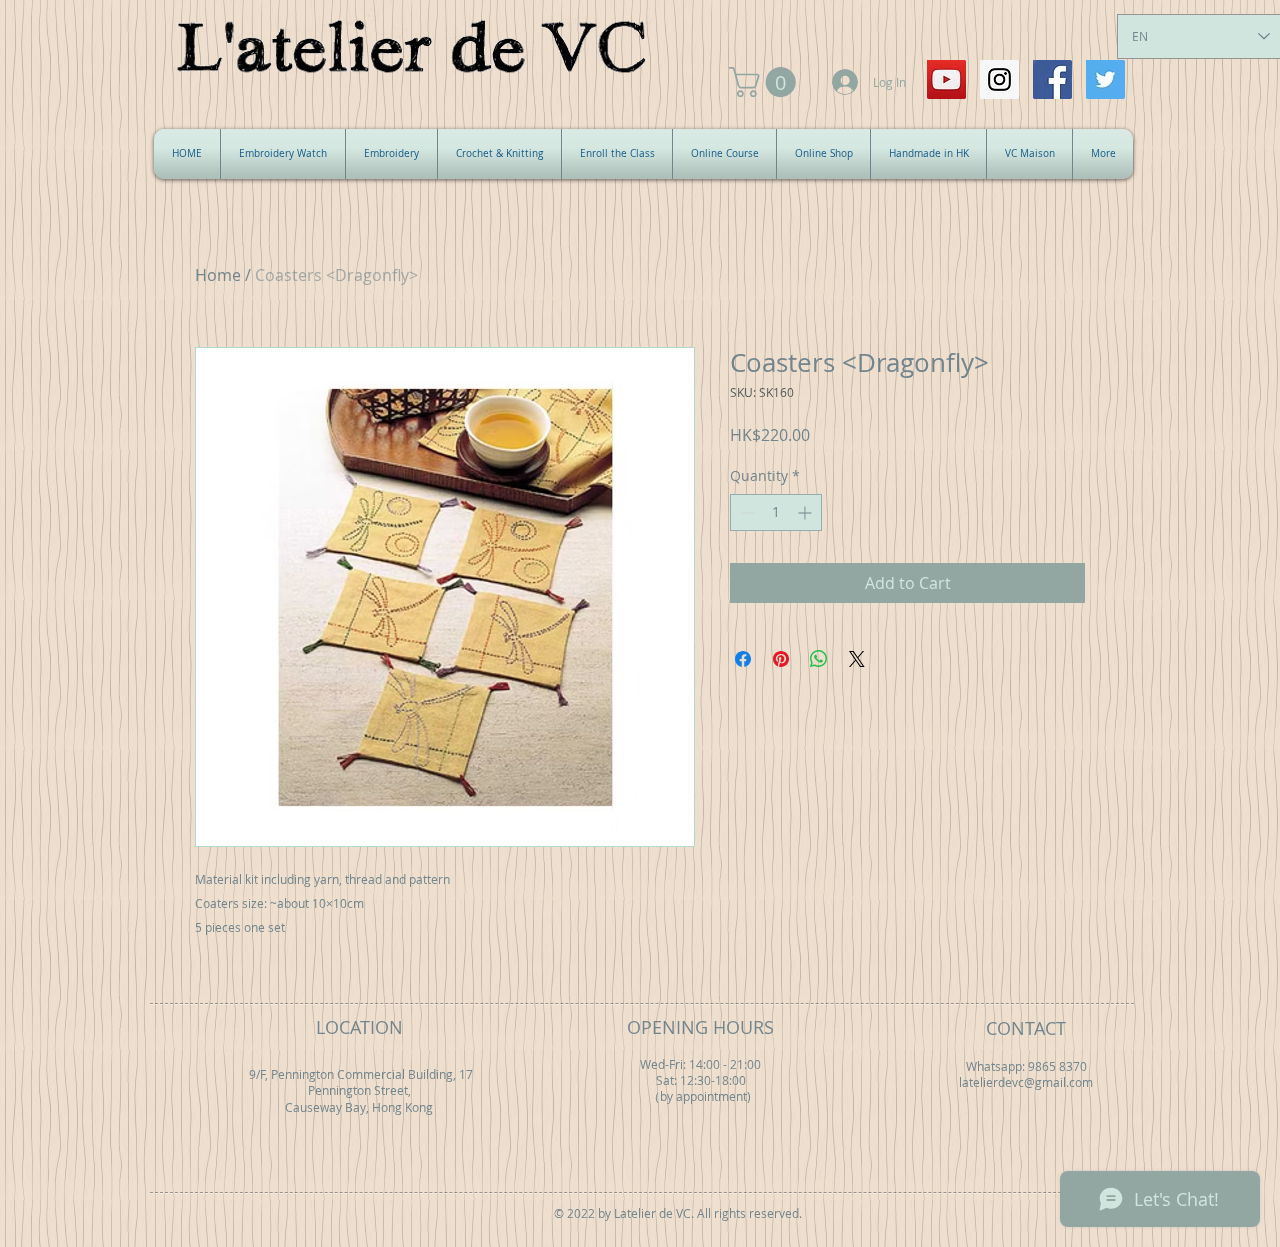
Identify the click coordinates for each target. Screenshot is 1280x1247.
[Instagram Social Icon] (999, 79)
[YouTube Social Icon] (946, 79)
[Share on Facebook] (743, 659)
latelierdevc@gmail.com (1026, 1082)
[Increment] (806, 512)
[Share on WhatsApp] (819, 659)
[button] (766, 82)
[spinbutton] (776, 512)
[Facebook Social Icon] (1052, 79)
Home (218, 275)
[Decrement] (745, 512)
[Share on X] (857, 659)
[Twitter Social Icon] (1105, 79)
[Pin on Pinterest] (781, 659)
